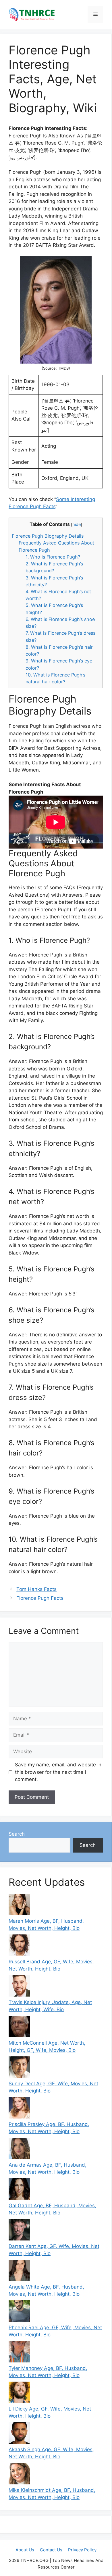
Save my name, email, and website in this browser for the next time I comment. (58, 1772)
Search (17, 1834)
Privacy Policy (82, 2550)
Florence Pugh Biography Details (48, 536)
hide (77, 524)
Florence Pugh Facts (40, 1598)
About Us (25, 2550)
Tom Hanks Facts (36, 1589)
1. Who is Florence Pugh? (53, 557)
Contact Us (51, 2550)
